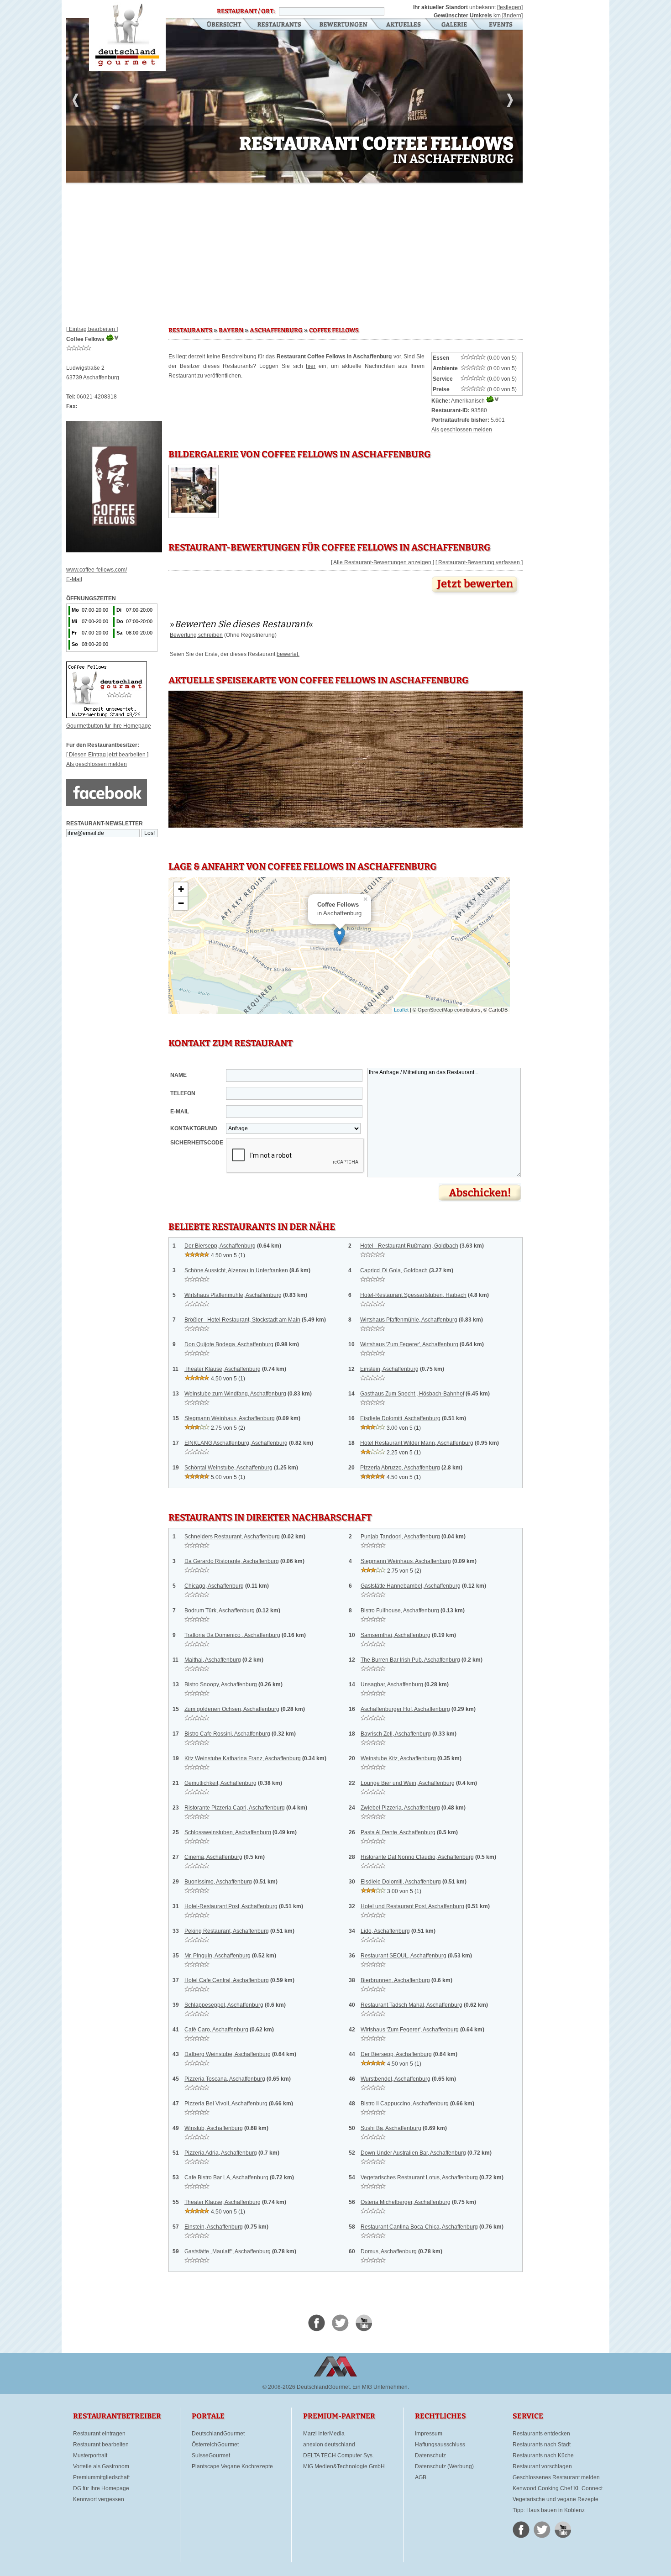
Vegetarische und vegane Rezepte (556, 2499)
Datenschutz (430, 2455)
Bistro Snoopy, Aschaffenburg (221, 1684)
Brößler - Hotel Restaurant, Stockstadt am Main (242, 1320)
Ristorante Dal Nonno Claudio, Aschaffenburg (417, 1857)
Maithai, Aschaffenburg (213, 1660)
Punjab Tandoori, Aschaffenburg (400, 1537)
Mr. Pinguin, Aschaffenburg (218, 1956)
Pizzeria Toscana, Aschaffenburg (225, 2079)
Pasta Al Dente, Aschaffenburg (398, 1832)
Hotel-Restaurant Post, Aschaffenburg (231, 1906)
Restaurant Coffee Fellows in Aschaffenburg (127, 36)
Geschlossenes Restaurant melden (556, 2477)
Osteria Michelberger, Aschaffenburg (406, 2202)
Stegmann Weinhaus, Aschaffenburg (230, 1418)
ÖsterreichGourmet (215, 2445)
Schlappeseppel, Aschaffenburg (224, 2005)
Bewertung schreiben (196, 635)
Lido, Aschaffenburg (385, 1931)
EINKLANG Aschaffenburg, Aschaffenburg (236, 1443)
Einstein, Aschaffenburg (389, 1369)
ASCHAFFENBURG (276, 331)
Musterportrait (90, 2455)
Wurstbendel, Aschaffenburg (396, 2079)
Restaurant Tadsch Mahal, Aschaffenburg (412, 2005)
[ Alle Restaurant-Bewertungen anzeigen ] (383, 562)
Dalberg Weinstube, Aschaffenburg (228, 2054)
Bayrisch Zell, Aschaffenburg (396, 1734)
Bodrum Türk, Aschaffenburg (220, 1611)
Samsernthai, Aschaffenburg (396, 1635)
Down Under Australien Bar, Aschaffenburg (413, 2153)
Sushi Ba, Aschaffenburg (391, 2128)
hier (311, 366)
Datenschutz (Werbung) (444, 2466)
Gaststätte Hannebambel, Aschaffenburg (411, 1586)
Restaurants (279, 25)
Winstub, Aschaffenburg (214, 2128)
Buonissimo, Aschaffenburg (218, 1882)
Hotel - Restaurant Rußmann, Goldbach (409, 1246)
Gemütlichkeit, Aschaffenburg (220, 1783)
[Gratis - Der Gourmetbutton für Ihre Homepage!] (107, 716)
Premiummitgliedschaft (101, 2477)
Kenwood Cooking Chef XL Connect (558, 2488)
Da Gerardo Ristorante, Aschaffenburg (232, 1561)
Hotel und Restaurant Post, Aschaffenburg (412, 1906)
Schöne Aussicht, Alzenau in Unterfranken (236, 1270)
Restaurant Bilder (454, 25)
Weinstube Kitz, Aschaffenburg (398, 1758)
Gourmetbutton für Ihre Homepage (109, 726)
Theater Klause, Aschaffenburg (223, 1369)
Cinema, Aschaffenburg (213, 1857)
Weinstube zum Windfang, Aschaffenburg (235, 1394)
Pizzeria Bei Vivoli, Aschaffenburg (226, 2104)
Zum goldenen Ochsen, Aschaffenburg (232, 1709)
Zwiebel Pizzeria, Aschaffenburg (400, 1808)
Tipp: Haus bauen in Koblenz (549, 2510)
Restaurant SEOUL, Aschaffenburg (404, 1956)
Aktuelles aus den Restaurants (404, 25)
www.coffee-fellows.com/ (97, 570)
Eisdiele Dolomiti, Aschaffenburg (400, 1418)
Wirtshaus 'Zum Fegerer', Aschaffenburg (409, 1344)
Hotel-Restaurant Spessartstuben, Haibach (413, 1295)
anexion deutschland (329, 2445)
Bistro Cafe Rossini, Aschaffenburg (227, 1734)
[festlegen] (510, 7)
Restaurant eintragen (99, 2434)
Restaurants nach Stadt (542, 2445)
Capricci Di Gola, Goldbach (394, 1270)
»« (241, 624)
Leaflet (401, 1010)
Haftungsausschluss (440, 2445)
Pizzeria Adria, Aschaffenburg (221, 2153)
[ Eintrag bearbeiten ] (92, 329)
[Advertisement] (294, 251)
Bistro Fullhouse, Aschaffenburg (400, 1611)
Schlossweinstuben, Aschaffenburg (228, 1832)
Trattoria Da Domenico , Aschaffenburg (232, 1635)
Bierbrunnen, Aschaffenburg (395, 1980)
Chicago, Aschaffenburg (214, 1586)
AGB (421, 2477)
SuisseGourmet (211, 2455)
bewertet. (288, 654)
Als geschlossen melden (97, 764)
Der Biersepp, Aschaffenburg (220, 1246)
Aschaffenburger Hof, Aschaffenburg (405, 1709)
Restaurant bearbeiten (101, 2445)
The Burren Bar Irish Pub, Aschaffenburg (410, 1660)
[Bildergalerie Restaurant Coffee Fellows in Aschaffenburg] (194, 511)
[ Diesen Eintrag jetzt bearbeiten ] (107, 755)
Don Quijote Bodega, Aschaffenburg (229, 1344)
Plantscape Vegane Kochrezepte (232, 2466)
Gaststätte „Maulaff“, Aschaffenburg (228, 2251)
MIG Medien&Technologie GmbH (344, 2466)
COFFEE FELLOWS (334, 331)
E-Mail (74, 579)
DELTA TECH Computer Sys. (338, 2455)
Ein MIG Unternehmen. (381, 2387)
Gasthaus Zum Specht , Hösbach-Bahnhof (412, 1394)
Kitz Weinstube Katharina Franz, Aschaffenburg (243, 1758)
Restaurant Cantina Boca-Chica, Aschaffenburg (419, 2227)
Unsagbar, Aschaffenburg (392, 1684)
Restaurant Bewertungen (344, 25)
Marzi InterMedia (324, 2434)
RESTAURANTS (190, 331)
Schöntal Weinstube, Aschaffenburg (228, 1468)
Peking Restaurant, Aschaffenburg (227, 1931)
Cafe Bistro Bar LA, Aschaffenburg (226, 2177)
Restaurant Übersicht (218, 25)
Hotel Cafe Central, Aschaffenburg (227, 1980)
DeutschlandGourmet (218, 2434)
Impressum (429, 2434)
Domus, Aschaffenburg (389, 2251)
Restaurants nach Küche (543, 2455)
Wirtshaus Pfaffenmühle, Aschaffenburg (233, 1295)
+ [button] (181, 889)
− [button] (181, 903)
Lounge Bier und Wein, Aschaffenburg (408, 1783)
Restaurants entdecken (541, 2434)
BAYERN (231, 331)
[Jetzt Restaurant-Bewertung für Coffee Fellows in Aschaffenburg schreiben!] (476, 595)
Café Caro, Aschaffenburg (216, 2030)
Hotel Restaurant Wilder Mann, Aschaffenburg (417, 1443)
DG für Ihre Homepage (101, 2488)
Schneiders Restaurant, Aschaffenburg (232, 1537)
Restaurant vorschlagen (542, 2466)
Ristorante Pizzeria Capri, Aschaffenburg (235, 1808)
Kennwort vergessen (99, 2499)
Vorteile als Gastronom (101, 2466)
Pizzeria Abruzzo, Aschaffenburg (400, 1468)
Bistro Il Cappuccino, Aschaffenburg (405, 2104)
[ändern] (512, 16)
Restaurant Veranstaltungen (500, 25)
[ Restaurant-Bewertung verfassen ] (479, 562)
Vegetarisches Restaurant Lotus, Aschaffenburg (419, 2177)
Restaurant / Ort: (246, 11)
